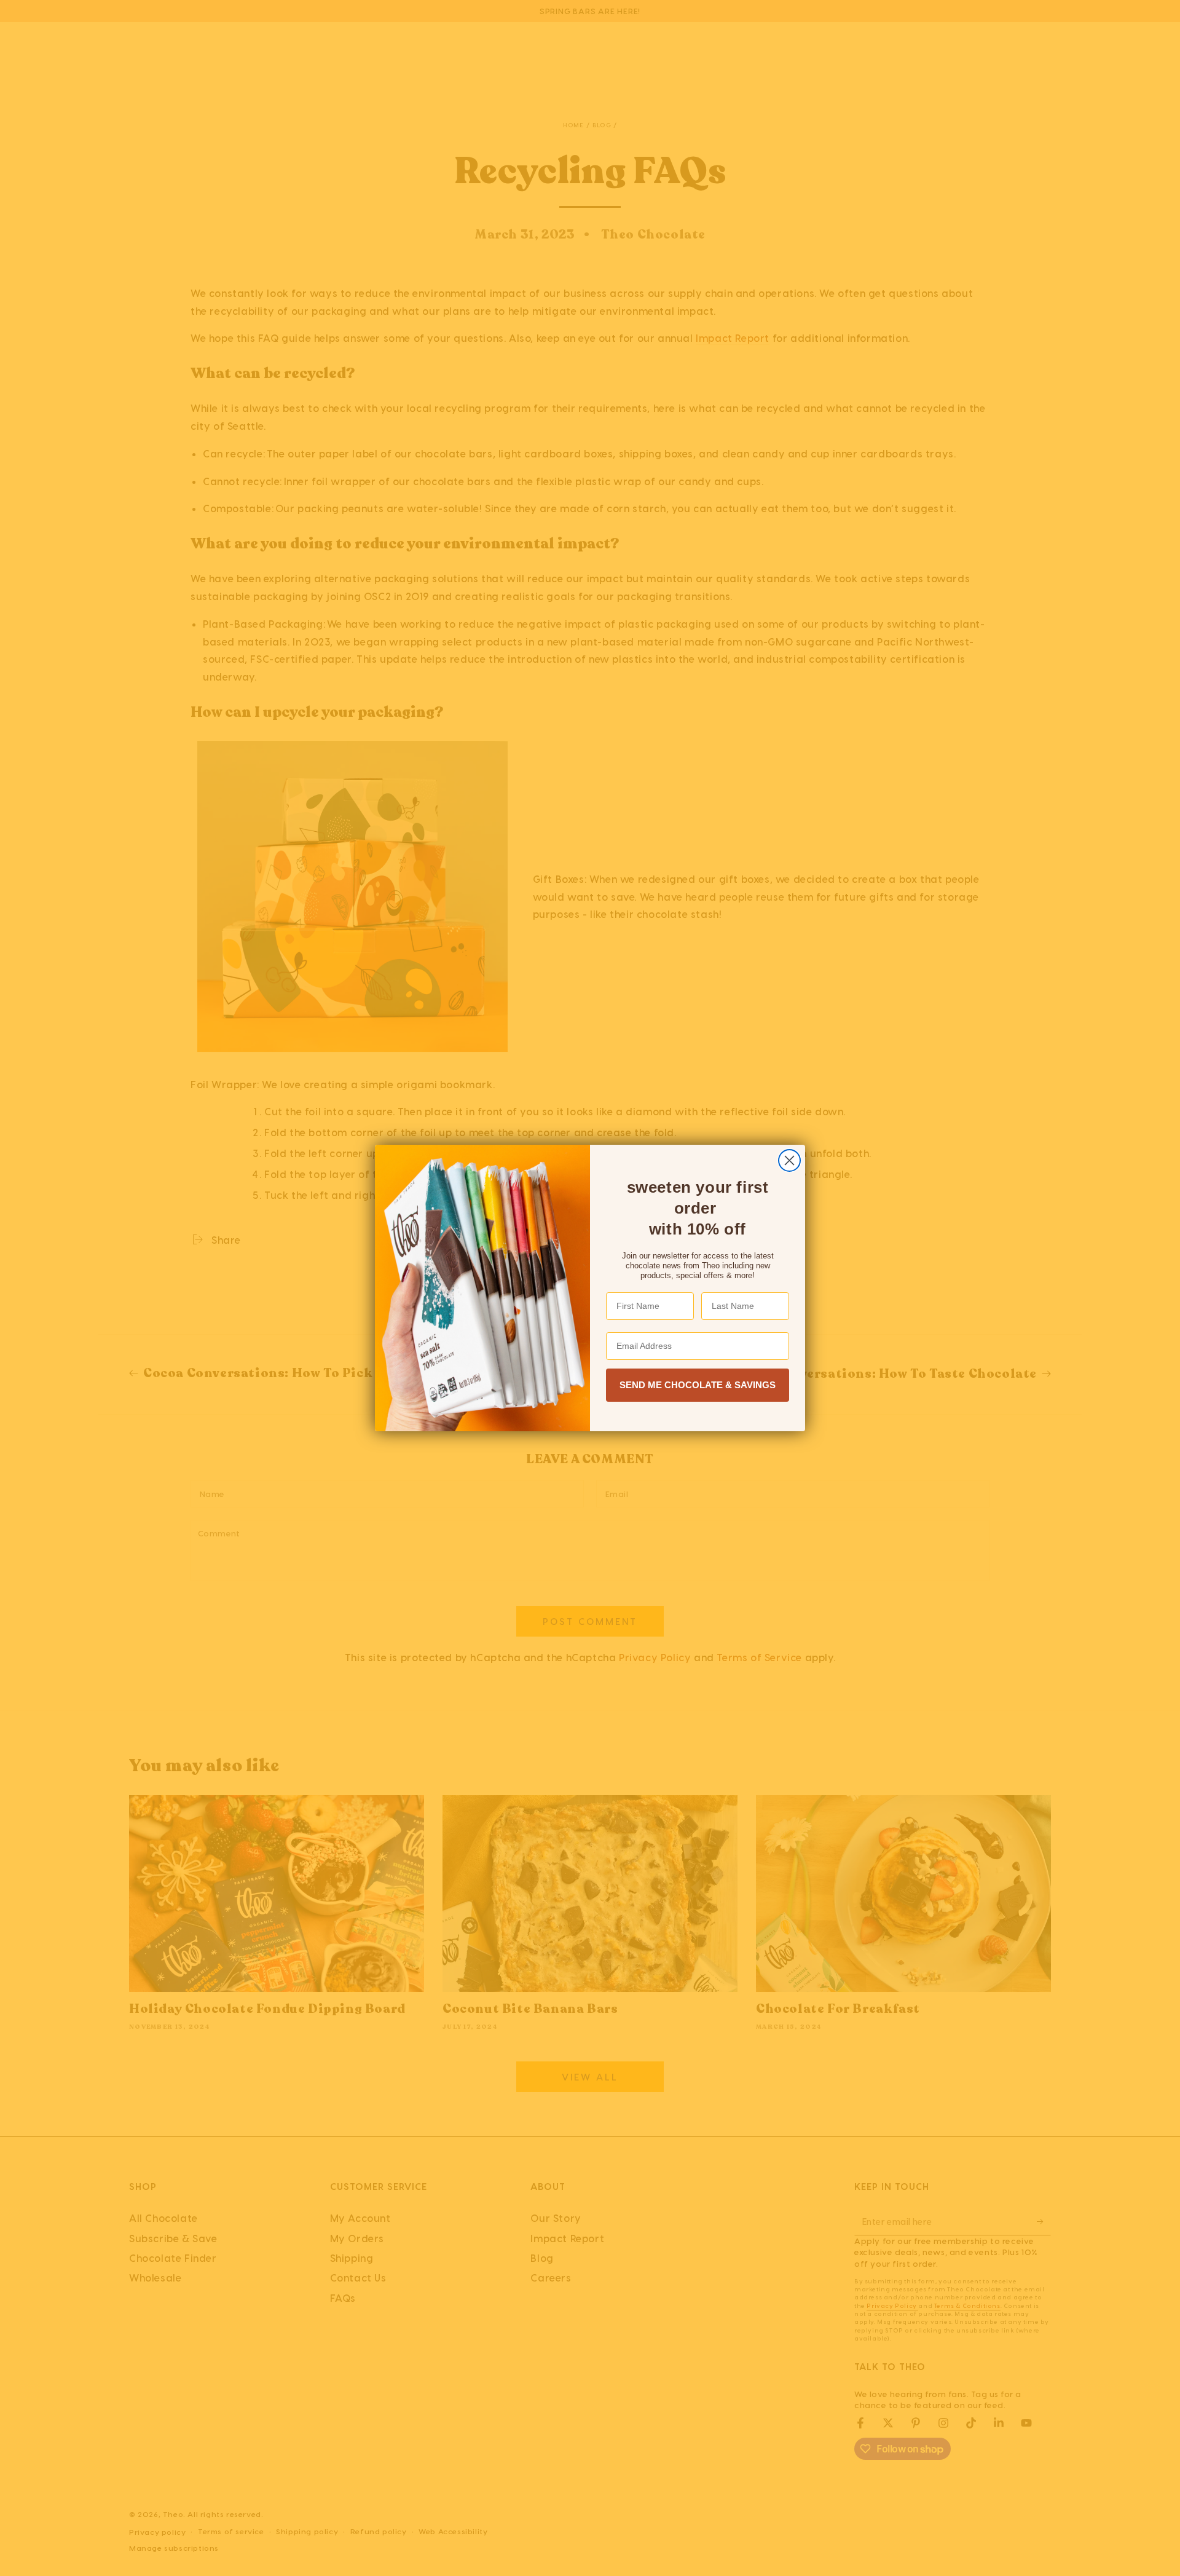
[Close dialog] (789, 1160)
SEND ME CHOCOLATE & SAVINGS (698, 1385)
